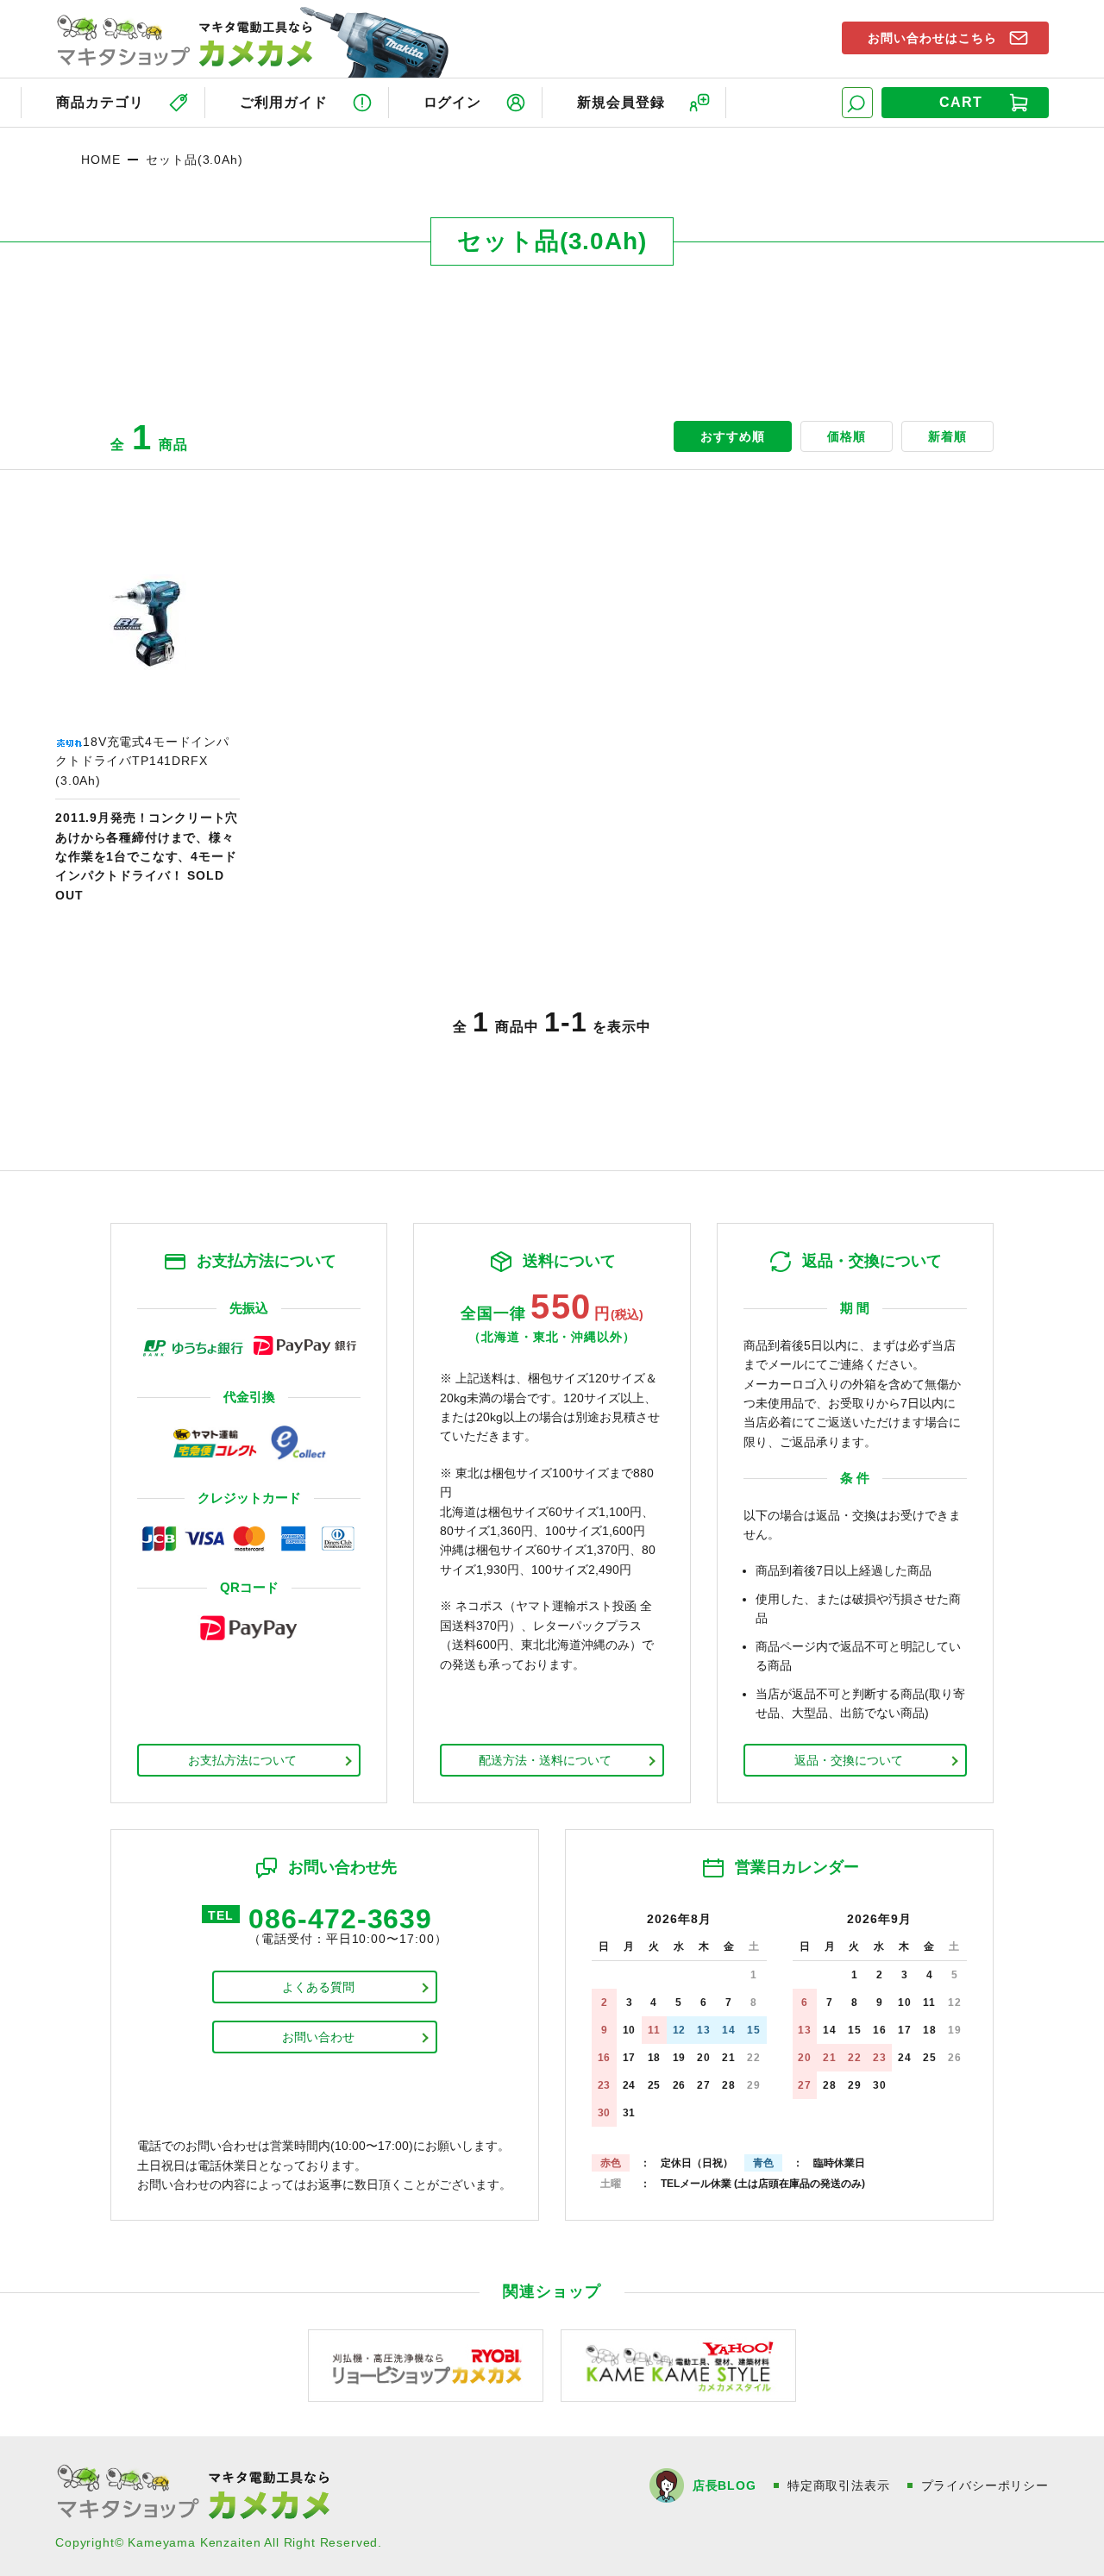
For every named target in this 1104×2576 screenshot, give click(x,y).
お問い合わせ (318, 2037)
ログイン (453, 102)
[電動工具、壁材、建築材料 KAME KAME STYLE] (678, 2364)
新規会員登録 (621, 102)
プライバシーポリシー (985, 2485)
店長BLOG (724, 2485)
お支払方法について (242, 1760)
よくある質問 (318, 1987)
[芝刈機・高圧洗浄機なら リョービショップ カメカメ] (426, 2364)
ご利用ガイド (284, 102)
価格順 (847, 436)
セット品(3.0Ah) (194, 160)
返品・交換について (849, 1760)
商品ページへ (147, 718)
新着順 (947, 436)
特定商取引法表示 (839, 2485)
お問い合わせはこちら (932, 38)
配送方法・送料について (545, 1760)
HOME (100, 160)
